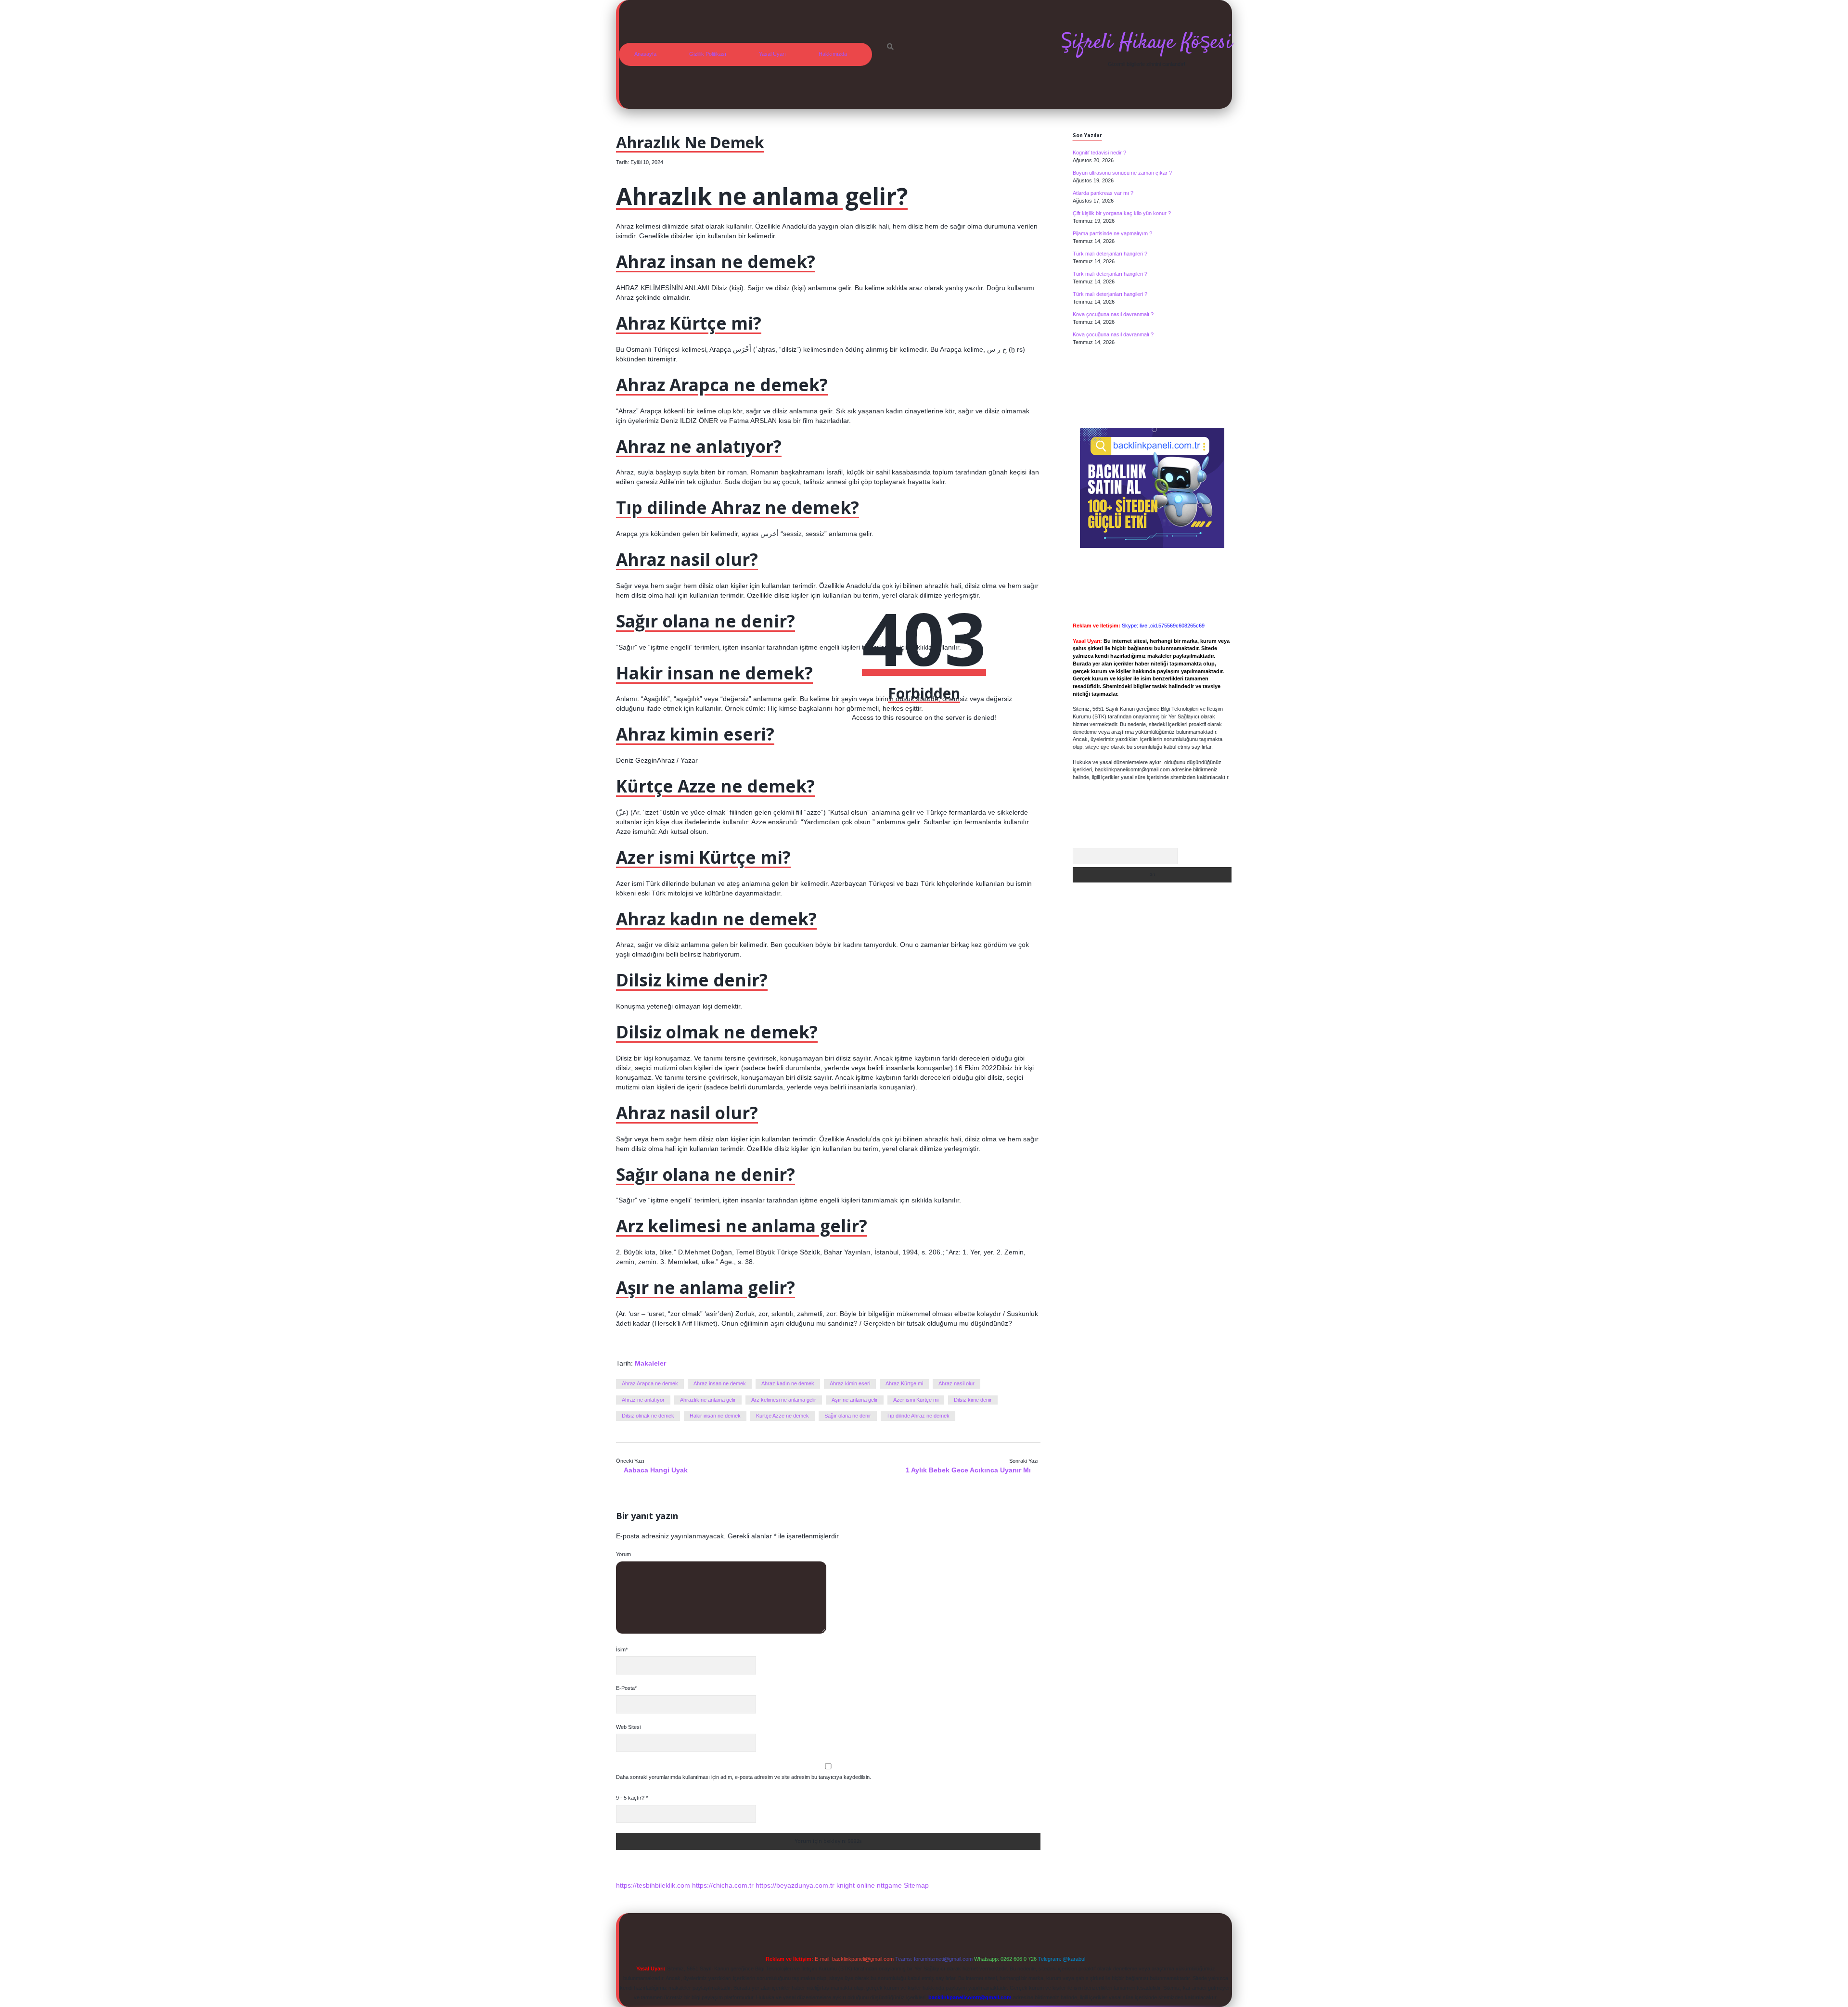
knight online (856, 1885)
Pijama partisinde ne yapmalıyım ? (1112, 233)
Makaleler (650, 1363)
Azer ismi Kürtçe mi (916, 1400)
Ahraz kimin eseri (850, 1383)
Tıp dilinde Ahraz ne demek (918, 1416)
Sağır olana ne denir (848, 1416)
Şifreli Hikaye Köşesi (1146, 43)
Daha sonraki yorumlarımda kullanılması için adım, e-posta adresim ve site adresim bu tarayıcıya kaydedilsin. (744, 1777)
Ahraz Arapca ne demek (650, 1383)
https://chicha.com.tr (723, 1885)
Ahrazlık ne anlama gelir (708, 1400)
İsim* (622, 1649)
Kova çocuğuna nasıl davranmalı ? (1113, 314)
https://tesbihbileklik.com (653, 1885)
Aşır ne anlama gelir (855, 1400)
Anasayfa (645, 54)
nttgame (889, 1885)
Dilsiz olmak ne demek (648, 1416)
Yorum (623, 1554)
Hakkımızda (833, 54)
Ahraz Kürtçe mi (904, 1383)
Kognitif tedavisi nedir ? (1099, 153)
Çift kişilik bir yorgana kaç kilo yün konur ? (1122, 213)
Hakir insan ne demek (715, 1416)
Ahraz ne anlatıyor (643, 1400)
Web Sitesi (628, 1727)
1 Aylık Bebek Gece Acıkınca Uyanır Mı (968, 1470)
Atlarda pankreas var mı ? (1103, 193)
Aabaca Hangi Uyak (656, 1470)
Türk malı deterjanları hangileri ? (1110, 254)
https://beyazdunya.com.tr (795, 1885)
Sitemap (916, 1885)
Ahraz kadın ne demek (788, 1383)
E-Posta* (626, 1688)
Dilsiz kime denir (973, 1400)
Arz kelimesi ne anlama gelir (784, 1400)
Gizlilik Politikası (708, 54)
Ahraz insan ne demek (720, 1383)
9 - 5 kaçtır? (632, 1798)
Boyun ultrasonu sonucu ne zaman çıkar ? (1122, 173)
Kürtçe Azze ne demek (783, 1416)
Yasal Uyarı (772, 54)
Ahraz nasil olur (956, 1383)
